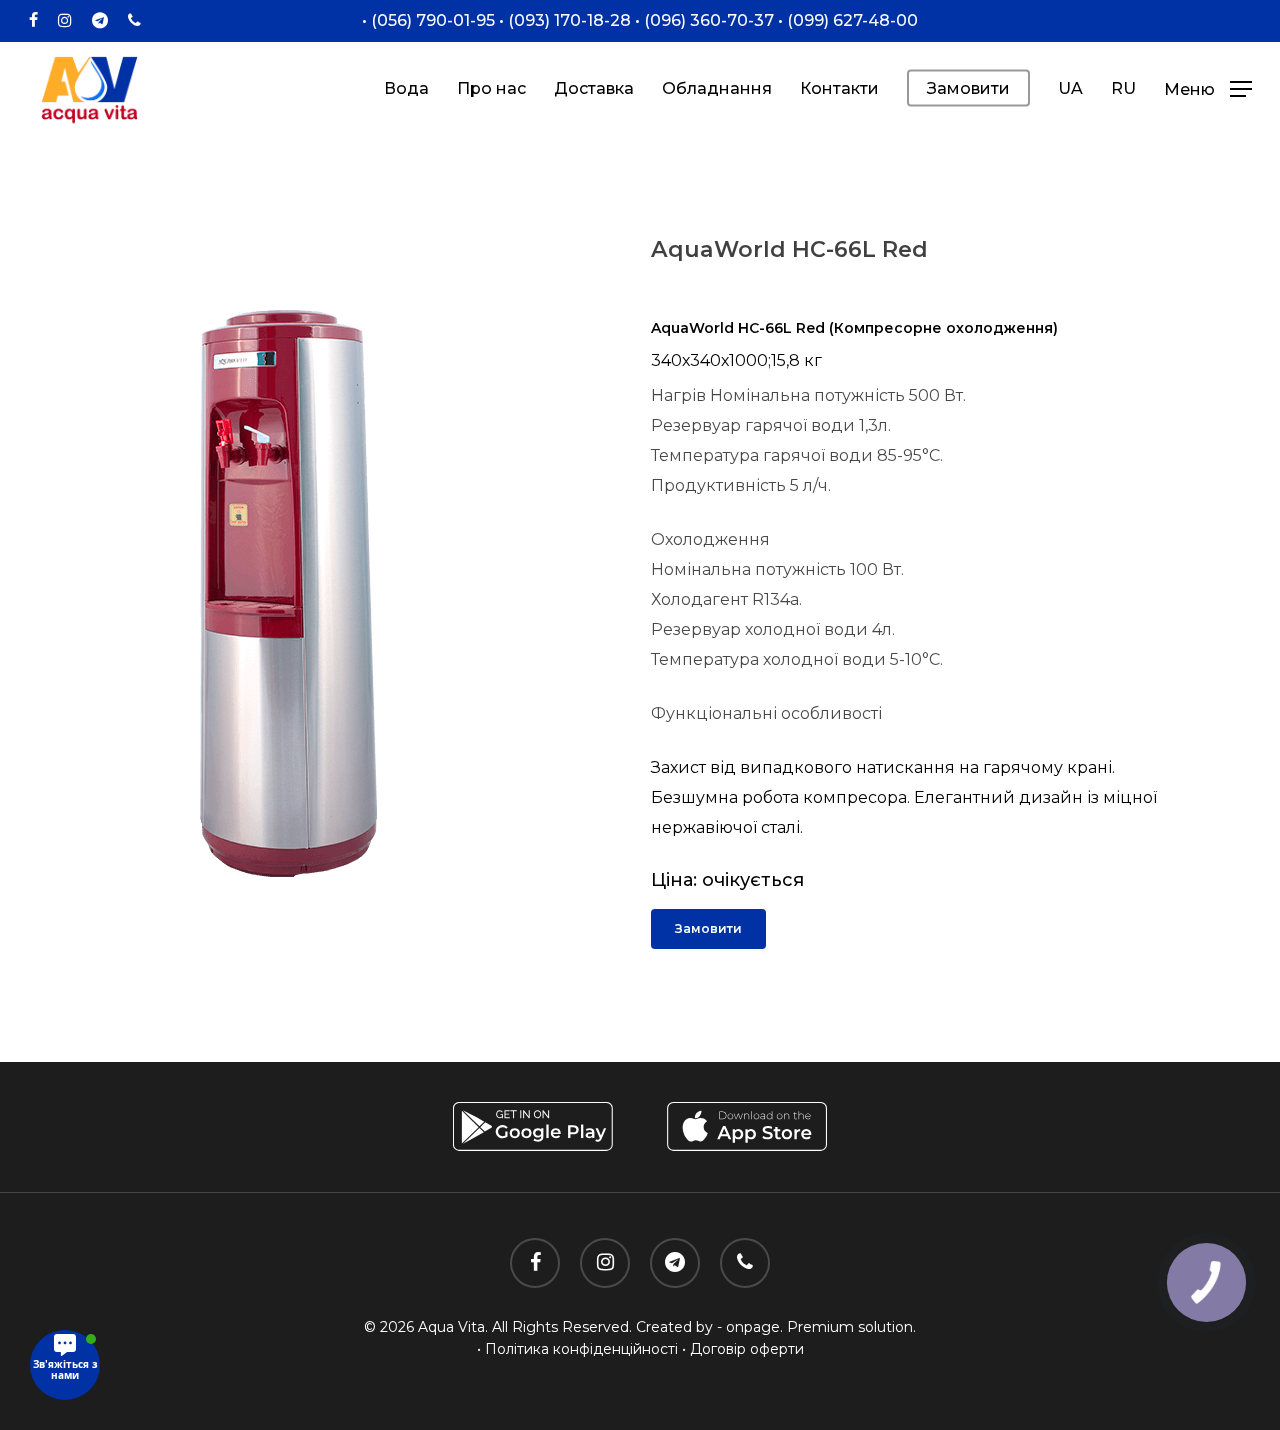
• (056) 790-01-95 (428, 20)
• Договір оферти (743, 1349)
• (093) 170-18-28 (563, 20)
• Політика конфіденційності (577, 1349)
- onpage (748, 1327)
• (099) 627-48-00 (846, 20)
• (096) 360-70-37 (702, 20)
